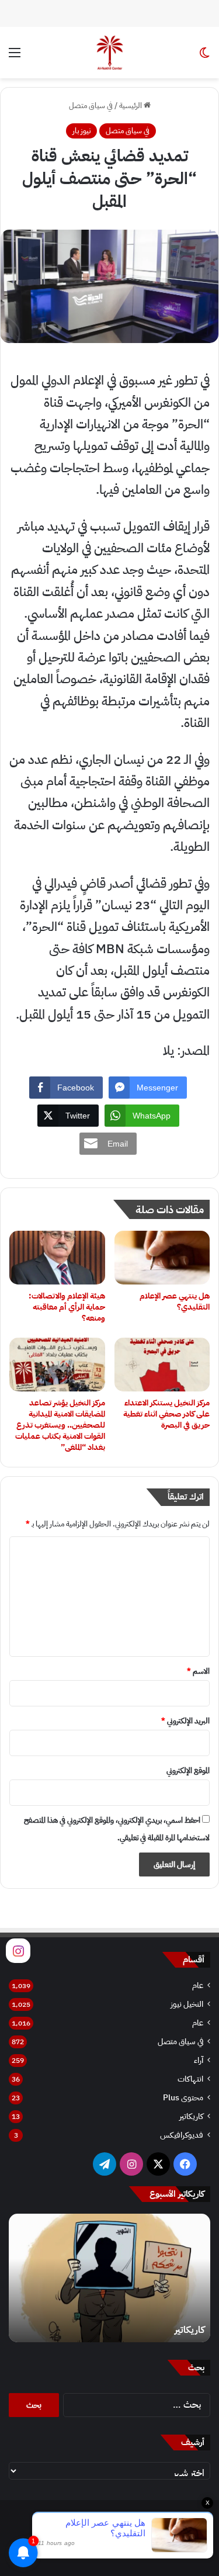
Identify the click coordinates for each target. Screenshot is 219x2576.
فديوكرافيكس (182, 2135)
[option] (109, 2278)
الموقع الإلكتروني (188, 1770)
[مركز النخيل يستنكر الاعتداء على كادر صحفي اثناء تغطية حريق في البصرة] (162, 1365)
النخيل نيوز (187, 2004)
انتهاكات (190, 2079)
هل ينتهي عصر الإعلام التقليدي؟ (175, 1301)
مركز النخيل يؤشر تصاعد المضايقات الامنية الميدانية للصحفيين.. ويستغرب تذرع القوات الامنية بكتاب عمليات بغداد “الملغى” (60, 1425)
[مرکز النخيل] (110, 53)
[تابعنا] (18, 1950)
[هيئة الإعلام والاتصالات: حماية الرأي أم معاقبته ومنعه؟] (57, 1258)
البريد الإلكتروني (185, 1721)
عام (198, 1985)
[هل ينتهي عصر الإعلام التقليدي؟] (162, 1258)
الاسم (198, 1671)
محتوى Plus (183, 2098)
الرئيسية (131, 105)
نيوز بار (81, 131)
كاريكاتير (191, 2116)
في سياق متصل (91, 105)
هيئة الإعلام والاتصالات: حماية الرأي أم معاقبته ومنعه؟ (67, 1307)
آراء (199, 2060)
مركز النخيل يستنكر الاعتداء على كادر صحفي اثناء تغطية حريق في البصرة (166, 1414)
